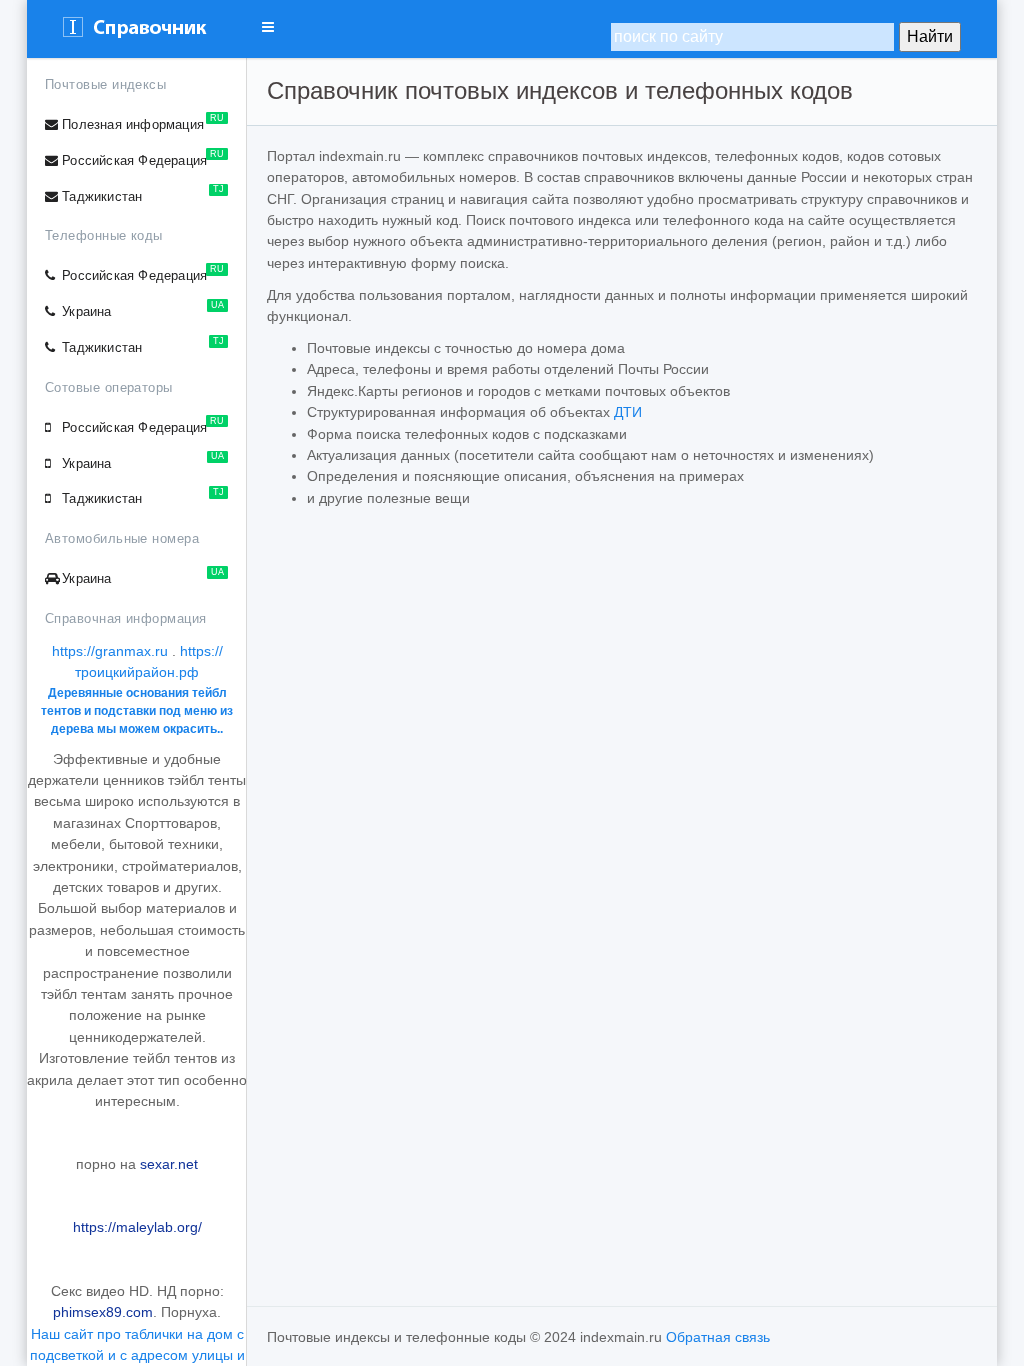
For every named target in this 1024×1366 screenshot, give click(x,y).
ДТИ (628, 412)
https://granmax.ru (110, 651)
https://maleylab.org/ (137, 1227)
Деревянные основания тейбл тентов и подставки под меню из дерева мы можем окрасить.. (137, 711)
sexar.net (169, 1164)
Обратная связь (718, 1337)
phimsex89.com (103, 1312)
